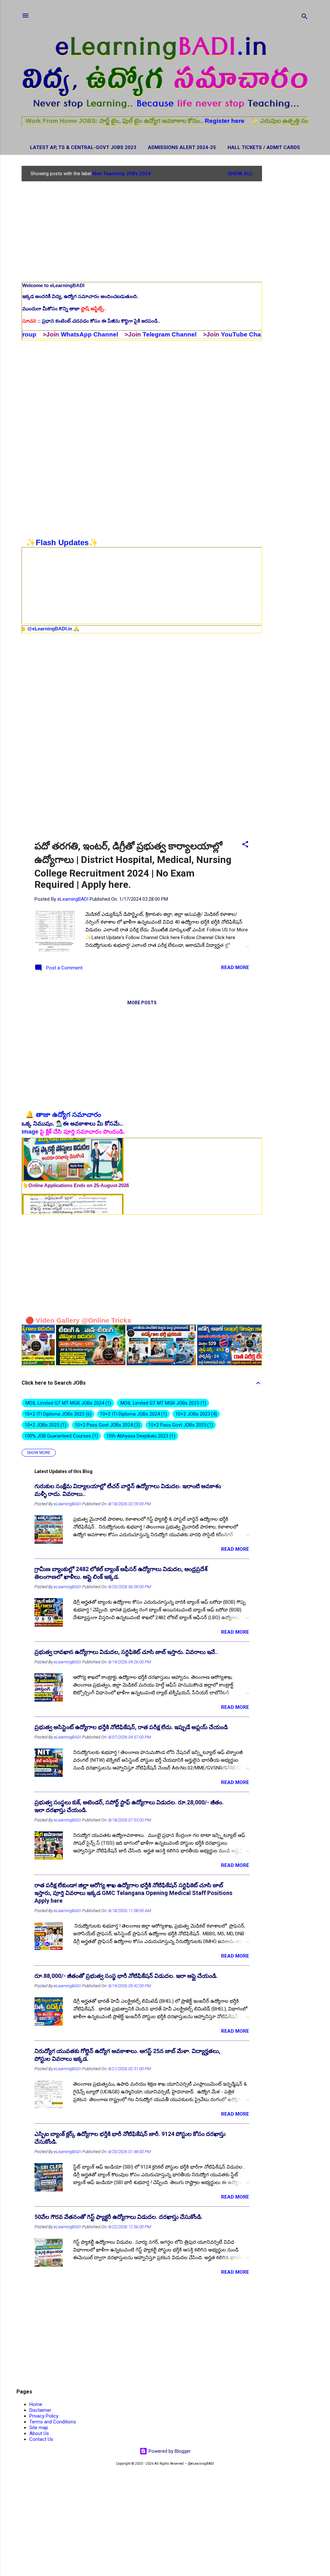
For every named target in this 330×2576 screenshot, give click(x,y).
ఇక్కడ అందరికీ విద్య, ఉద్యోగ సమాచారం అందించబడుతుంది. (80, 296)
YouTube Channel (189, 334)
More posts (142, 1003)
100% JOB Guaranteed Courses (60, 1436)
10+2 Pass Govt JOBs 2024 (107, 1425)
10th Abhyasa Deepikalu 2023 (140, 1436)
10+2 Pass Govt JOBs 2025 (180, 1425)
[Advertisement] (288, 263)
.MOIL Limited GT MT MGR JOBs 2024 (67, 1403)
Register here (167, 121)
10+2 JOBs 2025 (45, 1425)
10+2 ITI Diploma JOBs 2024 (133, 1414)
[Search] (305, 18)
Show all (240, 174)
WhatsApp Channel (31, 334)
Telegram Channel (111, 334)
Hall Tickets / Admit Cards (264, 147)
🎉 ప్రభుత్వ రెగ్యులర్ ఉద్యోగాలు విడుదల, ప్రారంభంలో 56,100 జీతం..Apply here (108, 618)
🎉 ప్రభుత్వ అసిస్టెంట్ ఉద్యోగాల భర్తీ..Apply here (78, 606)
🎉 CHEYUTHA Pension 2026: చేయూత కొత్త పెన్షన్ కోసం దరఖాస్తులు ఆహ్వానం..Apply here (122, 581)
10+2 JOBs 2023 (195, 1414)
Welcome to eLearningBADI (53, 285)
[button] (245, 845)
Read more (235, 967)
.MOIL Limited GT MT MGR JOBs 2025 (162, 1403)
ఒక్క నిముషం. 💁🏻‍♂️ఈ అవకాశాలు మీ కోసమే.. (72, 1124)
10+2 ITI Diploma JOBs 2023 (57, 1414)
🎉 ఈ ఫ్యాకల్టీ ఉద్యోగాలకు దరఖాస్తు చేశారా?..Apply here (86, 594)
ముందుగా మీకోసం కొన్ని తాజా (64, 309)
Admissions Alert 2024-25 (182, 147)
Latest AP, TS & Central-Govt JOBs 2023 (83, 147)
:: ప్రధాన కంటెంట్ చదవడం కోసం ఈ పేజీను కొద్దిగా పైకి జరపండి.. (91, 321)
